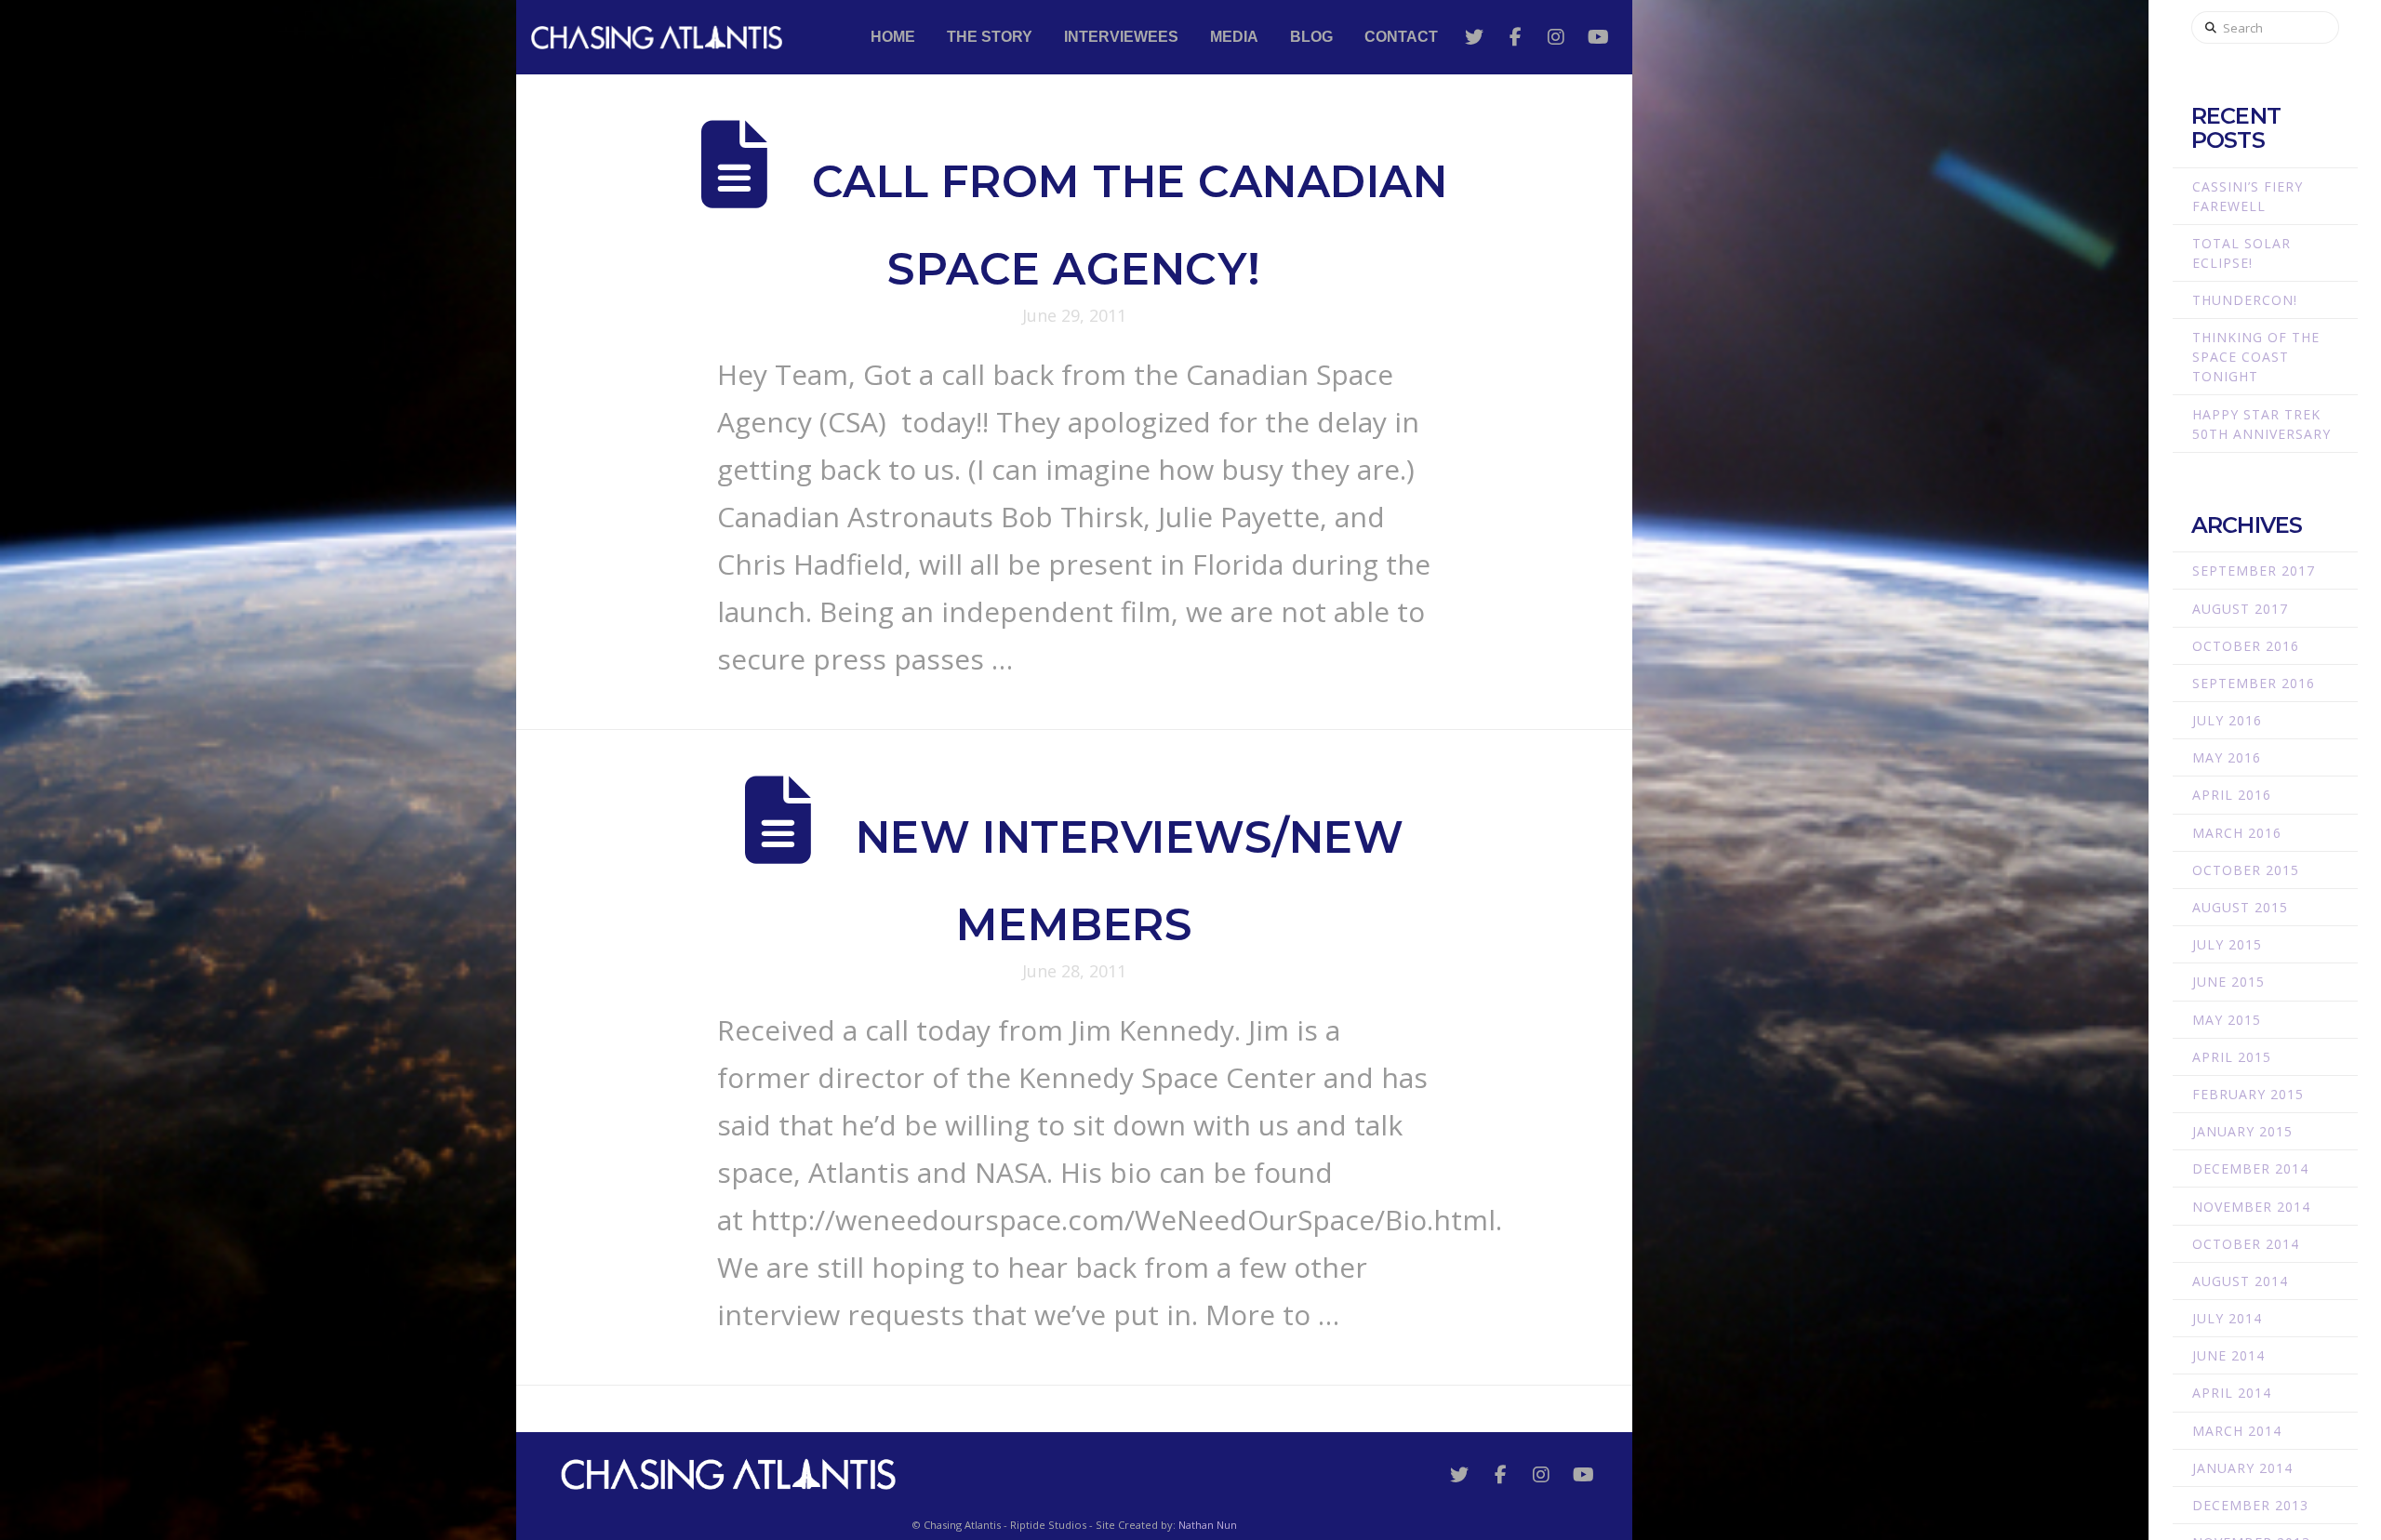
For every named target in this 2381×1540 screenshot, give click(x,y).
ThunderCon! (2245, 300)
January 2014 (2242, 1468)
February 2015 (2248, 1094)
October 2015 (2246, 870)
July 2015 (2227, 944)
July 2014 (2227, 1318)
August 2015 (2240, 907)
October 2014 (2246, 1244)
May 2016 (2227, 757)
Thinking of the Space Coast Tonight (2256, 357)
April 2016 (2232, 795)
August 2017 (2240, 609)
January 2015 (2242, 1131)
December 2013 (2250, 1505)
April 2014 (2232, 1393)
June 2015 (2228, 982)
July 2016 (2227, 720)
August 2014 (2240, 1281)
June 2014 (2228, 1355)
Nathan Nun (1208, 1525)
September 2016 (2254, 683)
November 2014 (2251, 1207)
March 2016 (2237, 833)
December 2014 (2250, 1168)
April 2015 (2232, 1057)
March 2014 (2237, 1431)
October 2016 (2246, 646)
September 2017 (2254, 571)
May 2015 (2227, 1020)
